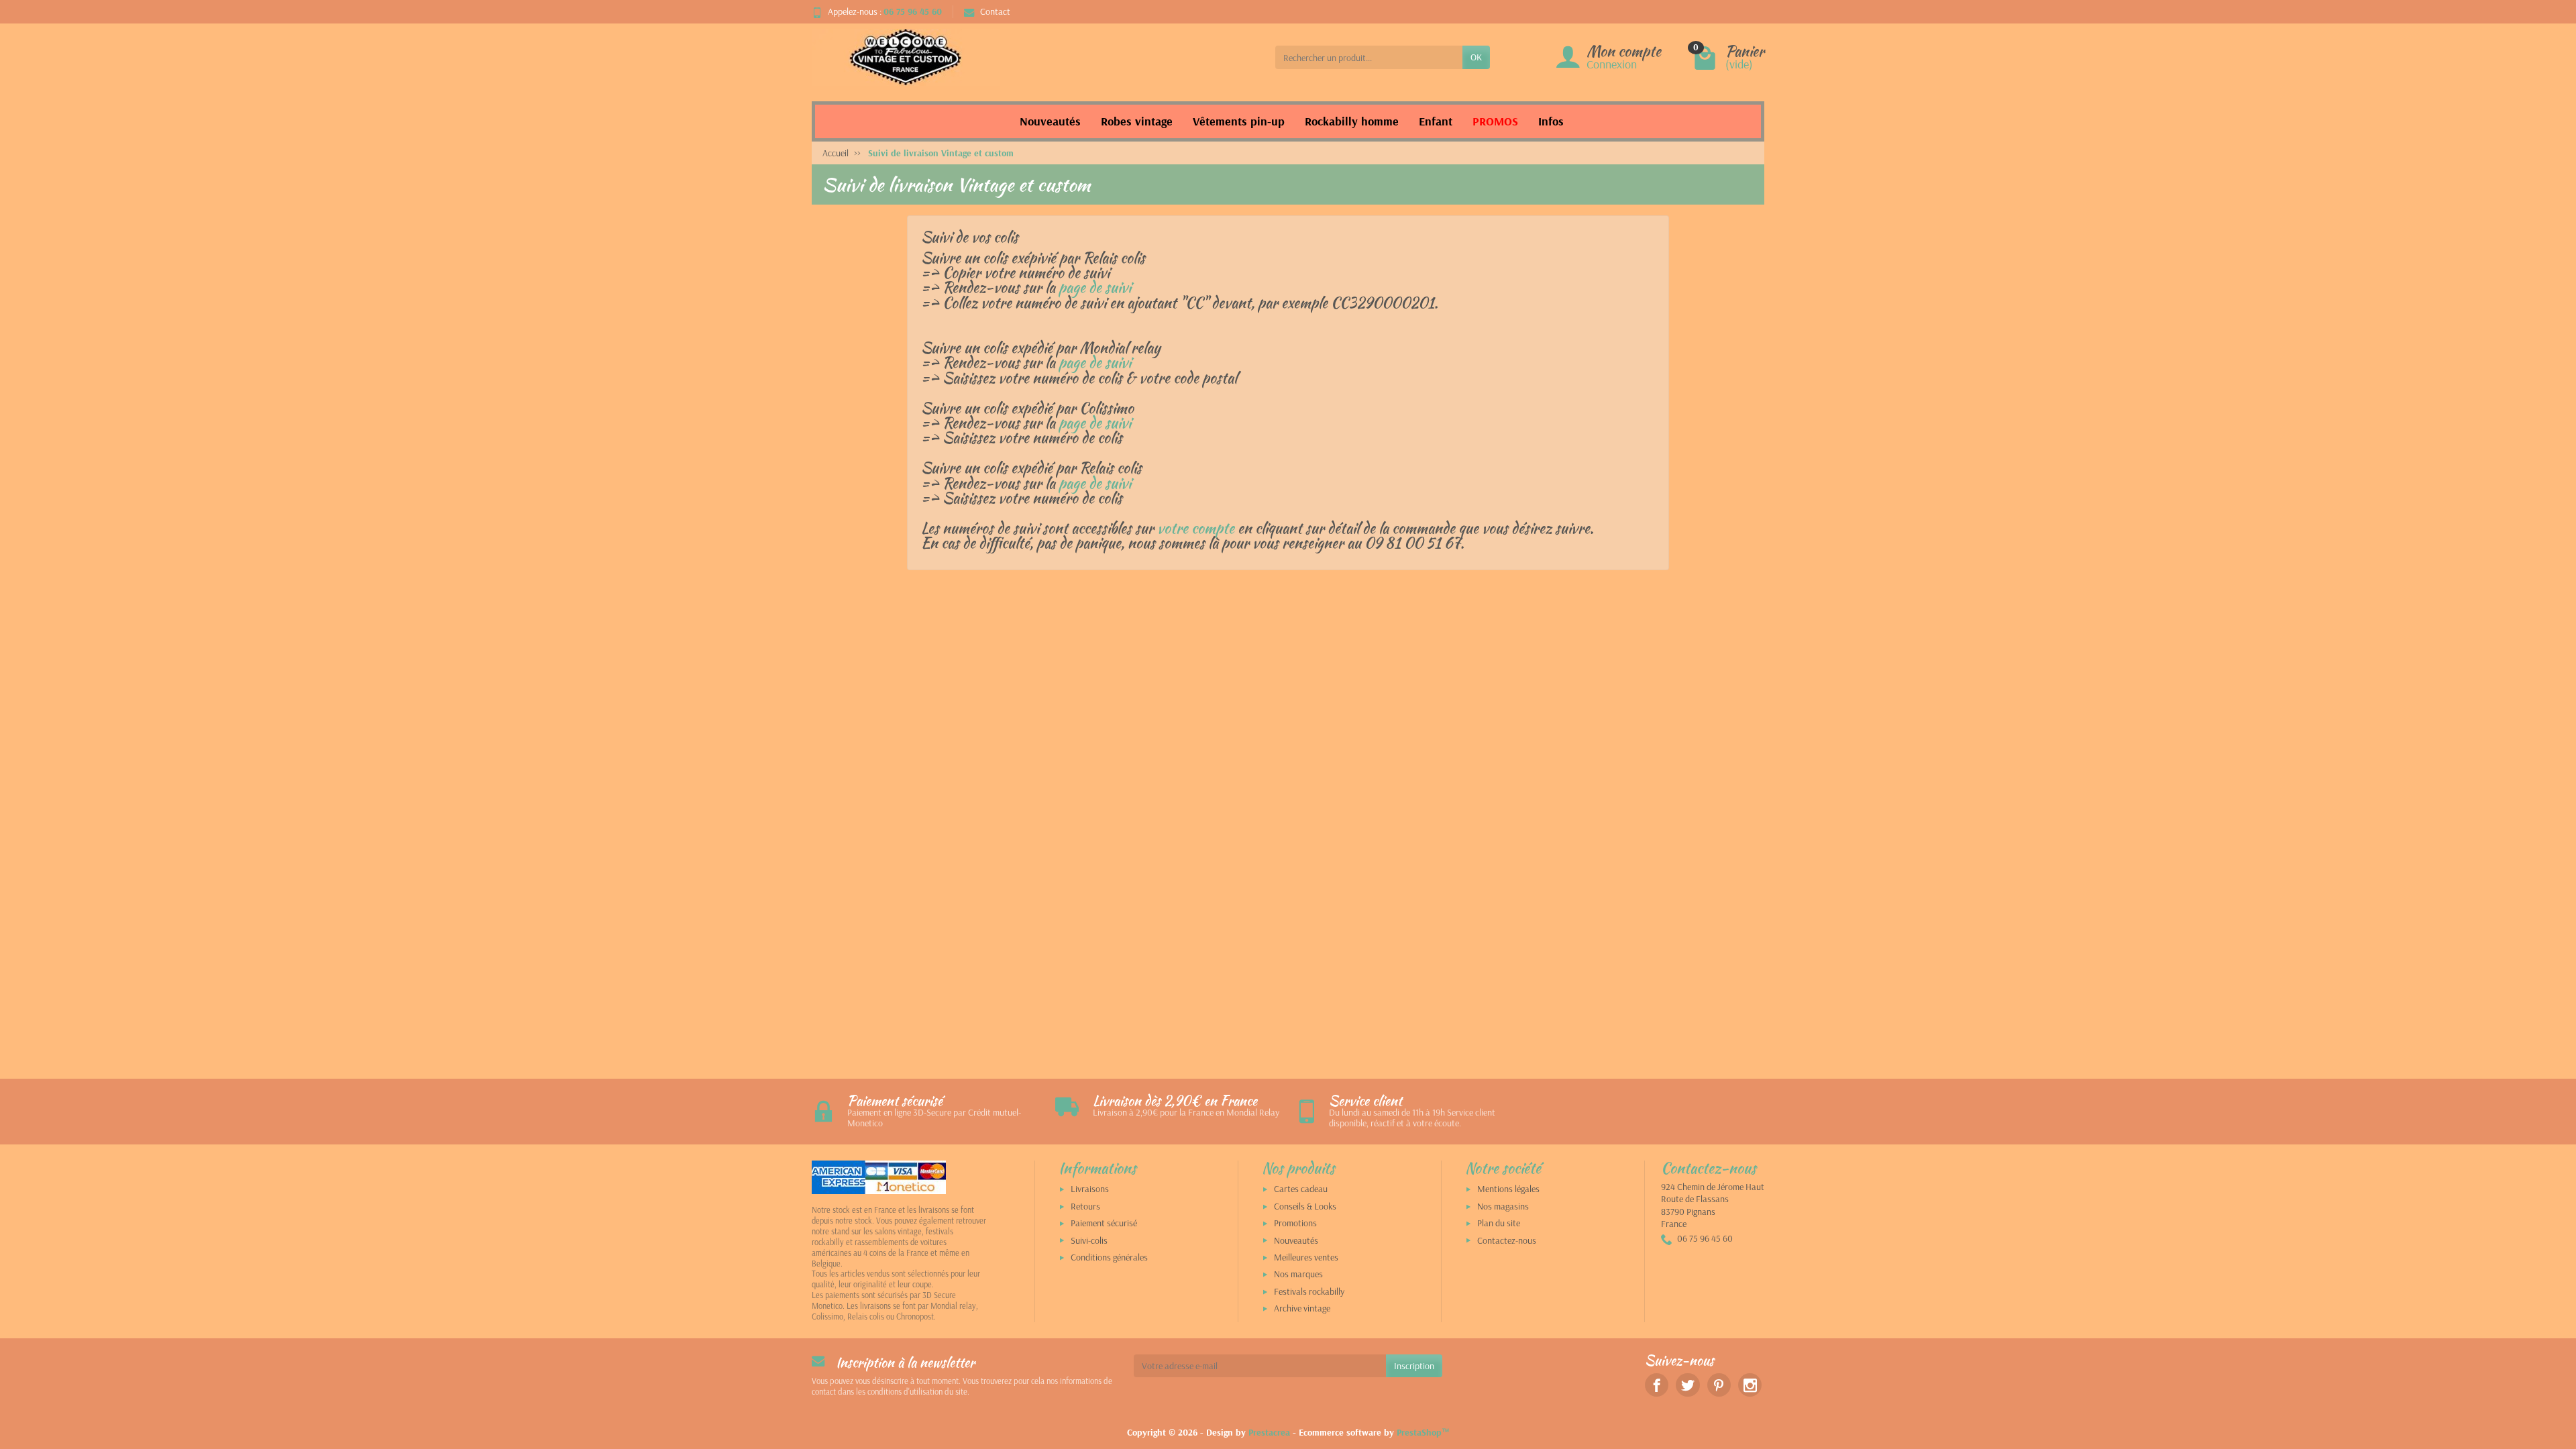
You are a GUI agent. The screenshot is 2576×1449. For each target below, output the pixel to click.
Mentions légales (1508, 1189)
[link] (1657, 1385)
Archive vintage (1302, 1308)
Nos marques (1298, 1274)
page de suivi (1095, 287)
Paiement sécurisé (1104, 1223)
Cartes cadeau (1301, 1189)
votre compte (1196, 528)
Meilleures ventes (1306, 1257)
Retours (1085, 1206)
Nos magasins (1503, 1206)
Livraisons (1090, 1189)
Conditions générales (1109, 1257)
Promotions (1295, 1223)
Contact (995, 11)
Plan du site (1499, 1223)
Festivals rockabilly (1309, 1291)
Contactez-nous (1507, 1240)
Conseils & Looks (1305, 1206)
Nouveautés (1296, 1240)
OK (1476, 57)
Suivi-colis (1089, 1240)
